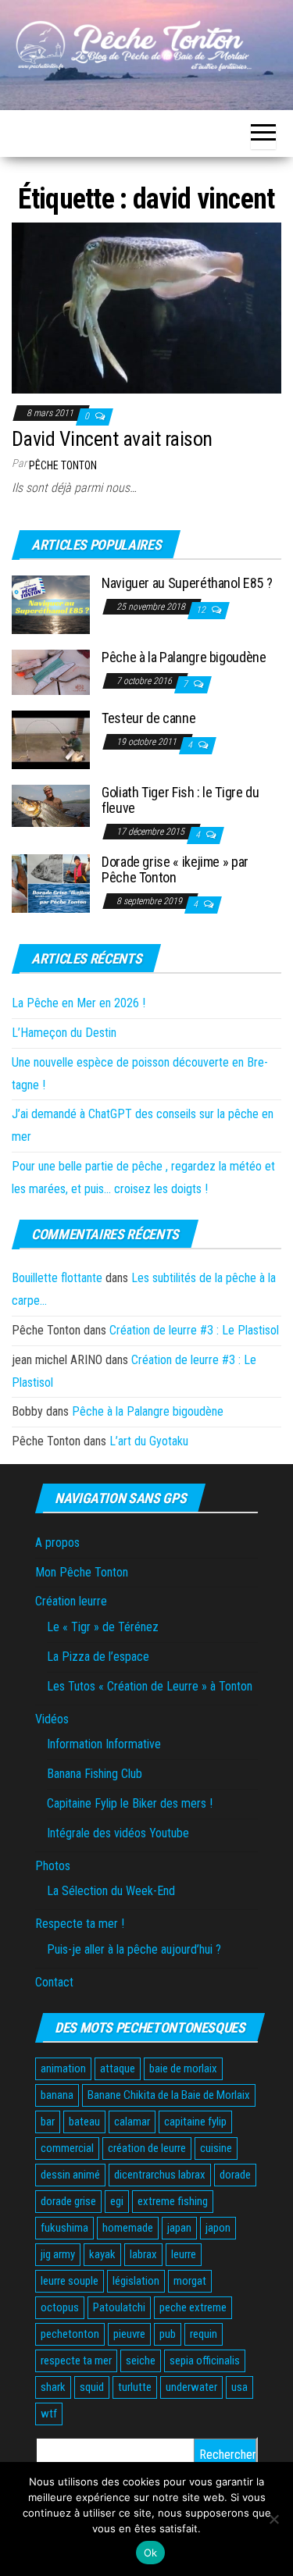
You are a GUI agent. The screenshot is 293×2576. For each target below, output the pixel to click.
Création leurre (71, 1601)
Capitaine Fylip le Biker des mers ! (130, 1803)
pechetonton (70, 2334)
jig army (58, 2254)
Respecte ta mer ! (80, 1924)
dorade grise (68, 2201)
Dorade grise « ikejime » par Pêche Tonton (175, 869)
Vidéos (52, 1719)
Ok (151, 2553)
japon (218, 2228)
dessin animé (70, 2175)
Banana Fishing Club (95, 1774)
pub (168, 2334)
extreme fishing (173, 2201)
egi (117, 2201)
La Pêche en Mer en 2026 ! (79, 1003)
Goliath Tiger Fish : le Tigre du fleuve (180, 800)
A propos (57, 1543)
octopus (60, 2307)
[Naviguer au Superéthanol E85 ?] (51, 604)
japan (179, 2228)
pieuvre (129, 2334)
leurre (184, 2254)
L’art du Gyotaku (149, 1441)
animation (63, 2068)
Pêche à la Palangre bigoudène (184, 657)
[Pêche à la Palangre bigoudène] (51, 671)
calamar (132, 2122)
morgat (190, 2281)
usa (239, 2387)
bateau (84, 2122)
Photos (53, 1866)
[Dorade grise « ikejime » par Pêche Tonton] (51, 883)
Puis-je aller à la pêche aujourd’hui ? (134, 1949)
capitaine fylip (195, 2122)
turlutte (135, 2387)
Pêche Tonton (63, 465)
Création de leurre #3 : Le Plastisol (194, 1330)
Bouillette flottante (57, 1278)
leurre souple (70, 2281)
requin (204, 2334)
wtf (49, 2414)
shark (53, 2387)
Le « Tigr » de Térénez (103, 1627)
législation (136, 2281)
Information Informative (104, 1744)
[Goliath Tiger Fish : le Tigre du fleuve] (51, 805)
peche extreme (193, 2307)
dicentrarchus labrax (160, 2175)
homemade (128, 2228)
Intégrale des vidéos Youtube (118, 1833)
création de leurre (147, 2148)
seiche (141, 2360)
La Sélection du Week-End (111, 1891)
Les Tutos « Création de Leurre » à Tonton (150, 1686)
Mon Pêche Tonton (82, 1572)
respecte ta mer (76, 2360)
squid (92, 2387)
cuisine (216, 2148)
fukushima (64, 2228)
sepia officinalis (205, 2360)
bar (48, 2122)
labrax (143, 2254)
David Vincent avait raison (112, 439)
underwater (191, 2387)
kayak (102, 2254)
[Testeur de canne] (51, 739)
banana (57, 2095)
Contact (54, 1982)
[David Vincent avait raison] (146, 307)
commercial (67, 2148)
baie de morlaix (183, 2068)
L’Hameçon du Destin (64, 1033)
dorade (235, 2175)
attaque (118, 2068)
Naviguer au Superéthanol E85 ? (187, 583)
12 (202, 610)
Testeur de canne (148, 718)
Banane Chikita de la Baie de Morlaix (169, 2095)
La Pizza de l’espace (98, 1657)
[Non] (273, 2519)
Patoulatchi (119, 2307)
